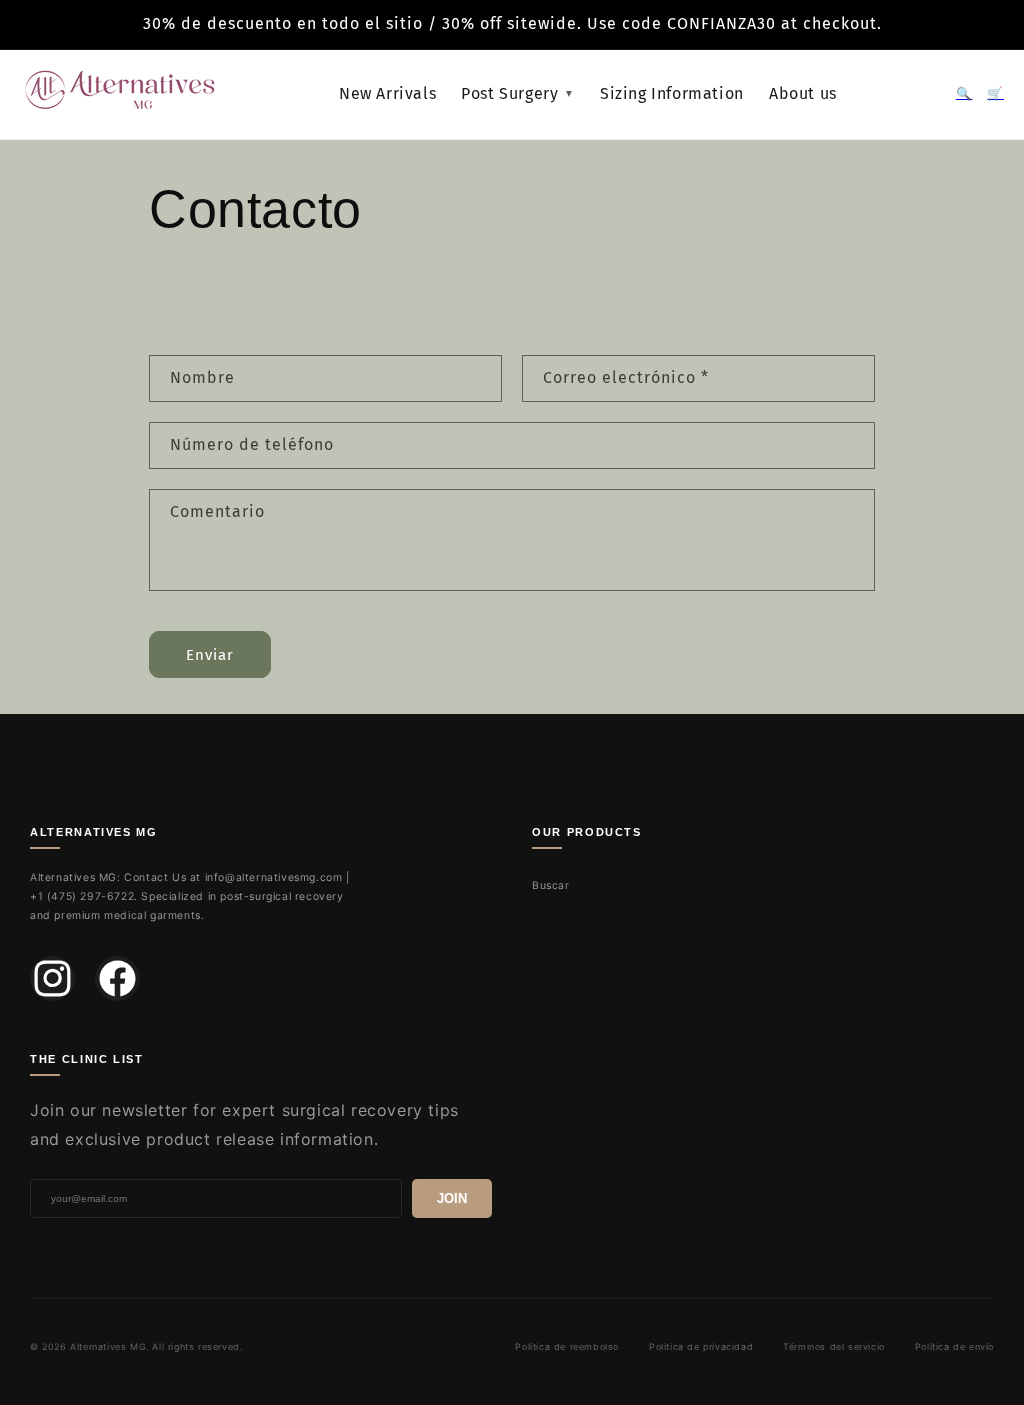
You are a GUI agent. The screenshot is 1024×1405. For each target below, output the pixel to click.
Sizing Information (672, 93)
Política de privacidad (701, 1346)
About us (803, 93)
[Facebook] (117, 978)
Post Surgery (518, 93)
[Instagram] (52, 978)
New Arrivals (387, 93)
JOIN (452, 1198)
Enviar (210, 655)
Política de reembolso (567, 1346)
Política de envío (954, 1346)
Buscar (551, 885)
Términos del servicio (834, 1346)
